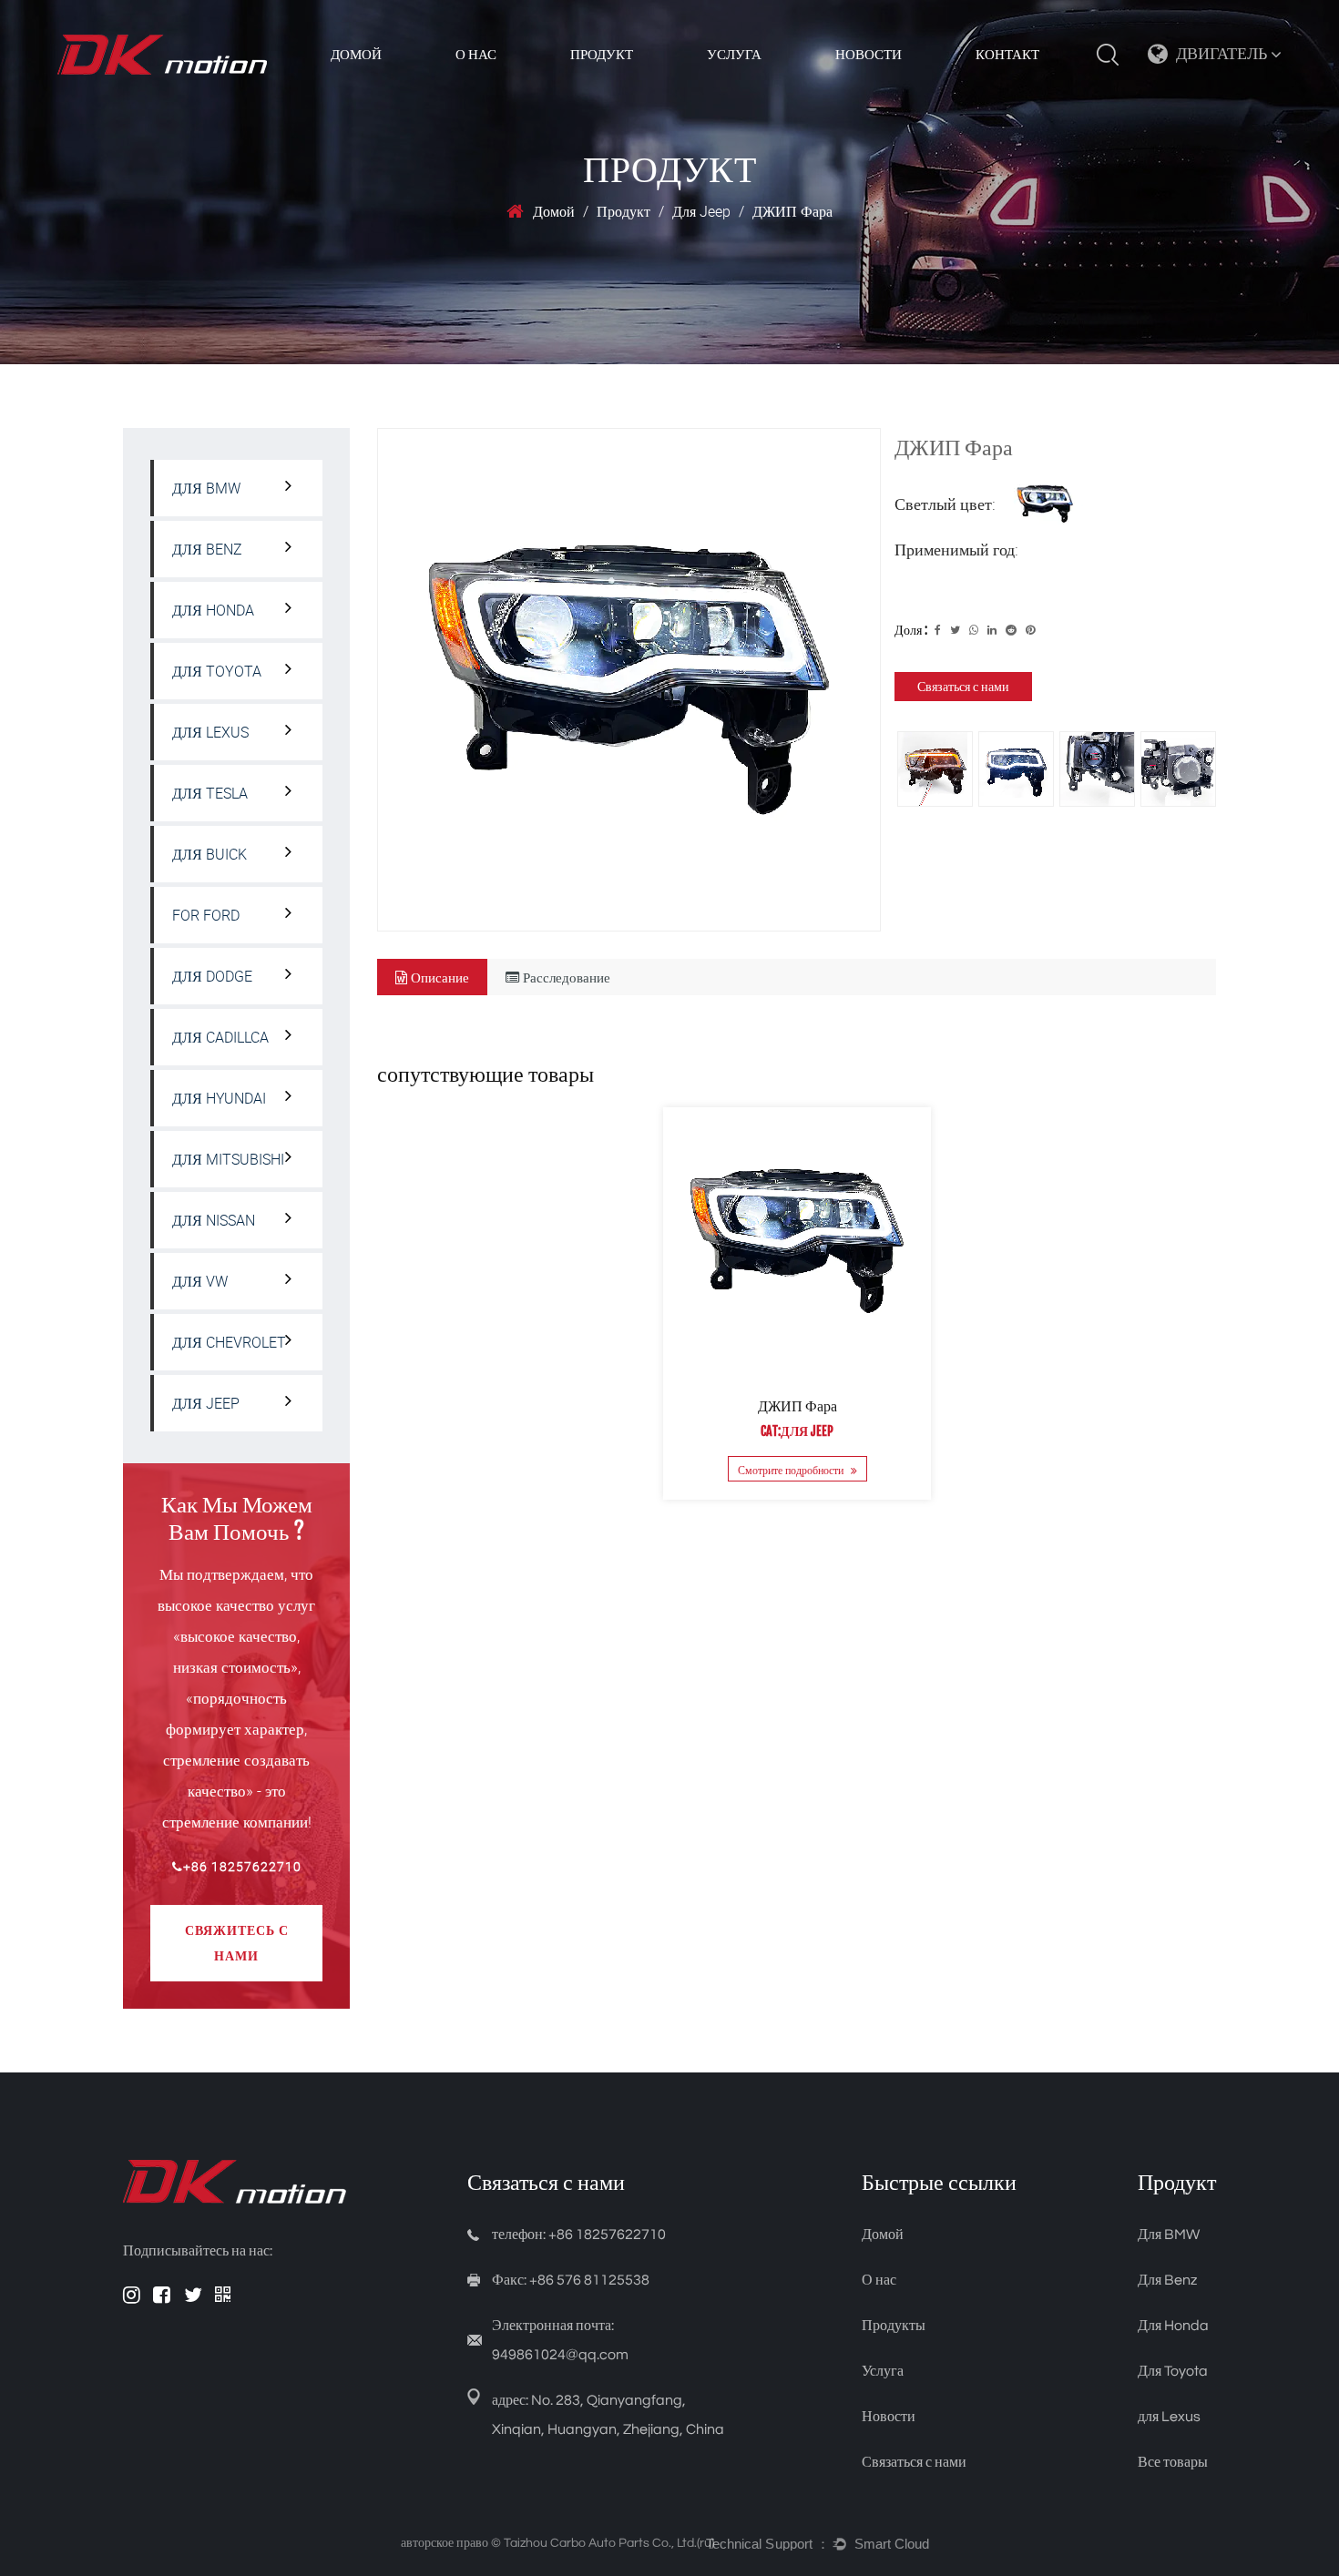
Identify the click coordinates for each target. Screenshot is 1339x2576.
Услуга (734, 55)
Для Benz (207, 549)
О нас (879, 2280)
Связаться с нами (963, 686)
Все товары (1173, 2462)
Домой (356, 55)
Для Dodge (212, 976)
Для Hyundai (219, 1098)
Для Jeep (701, 211)
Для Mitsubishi (228, 1159)
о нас (476, 55)
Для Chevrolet (229, 1342)
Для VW (200, 1281)
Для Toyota (217, 671)
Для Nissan (214, 1220)
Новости (869, 55)
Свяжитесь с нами (237, 1943)
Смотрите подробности (791, 1470)
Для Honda (213, 610)
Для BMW (206, 488)
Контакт (1007, 55)
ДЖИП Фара (797, 1406)
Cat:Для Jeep (797, 1430)
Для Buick (210, 854)
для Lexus (210, 732)
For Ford (206, 915)
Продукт (602, 55)
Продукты (894, 2326)
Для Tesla (210, 793)
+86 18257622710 (242, 1867)
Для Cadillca (220, 1037)
